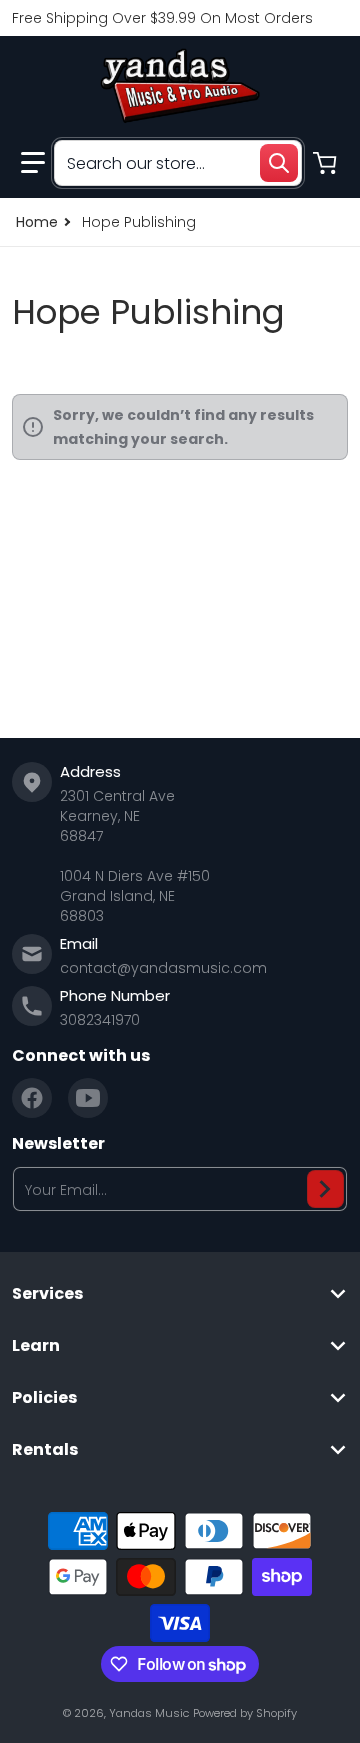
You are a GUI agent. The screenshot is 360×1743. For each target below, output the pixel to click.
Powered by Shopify (245, 1713)
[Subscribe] (325, 1189)
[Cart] (327, 163)
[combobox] (178, 163)
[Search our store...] (279, 163)
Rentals (45, 1450)
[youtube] (88, 1098)
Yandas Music (149, 1713)
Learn (36, 1346)
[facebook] (32, 1098)
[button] (33, 163)
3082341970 (100, 1020)
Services (47, 1294)
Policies (44, 1398)
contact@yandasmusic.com (163, 968)
